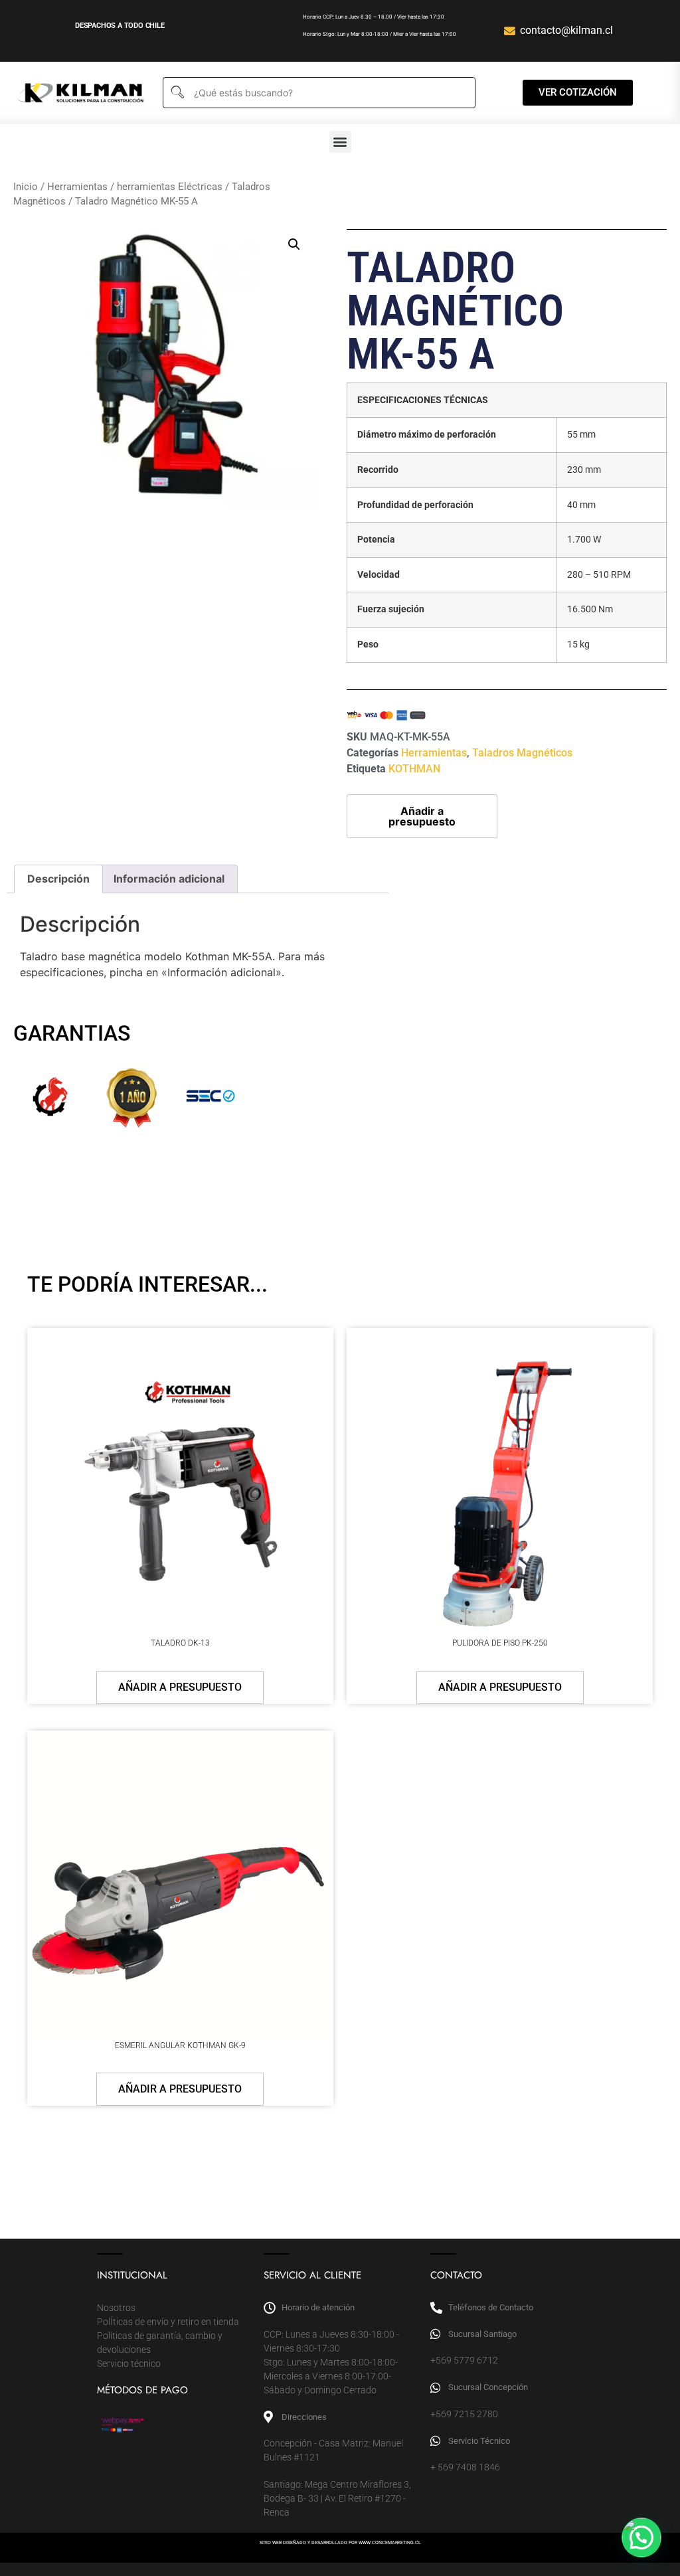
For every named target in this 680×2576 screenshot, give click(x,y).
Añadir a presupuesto (422, 816)
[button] (340, 142)
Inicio (26, 187)
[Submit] (177, 93)
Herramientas (77, 187)
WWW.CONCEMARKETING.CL (390, 2543)
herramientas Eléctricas (170, 187)
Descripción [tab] (58, 879)
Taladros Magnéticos (522, 753)
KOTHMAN (414, 769)
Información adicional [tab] (169, 879)
